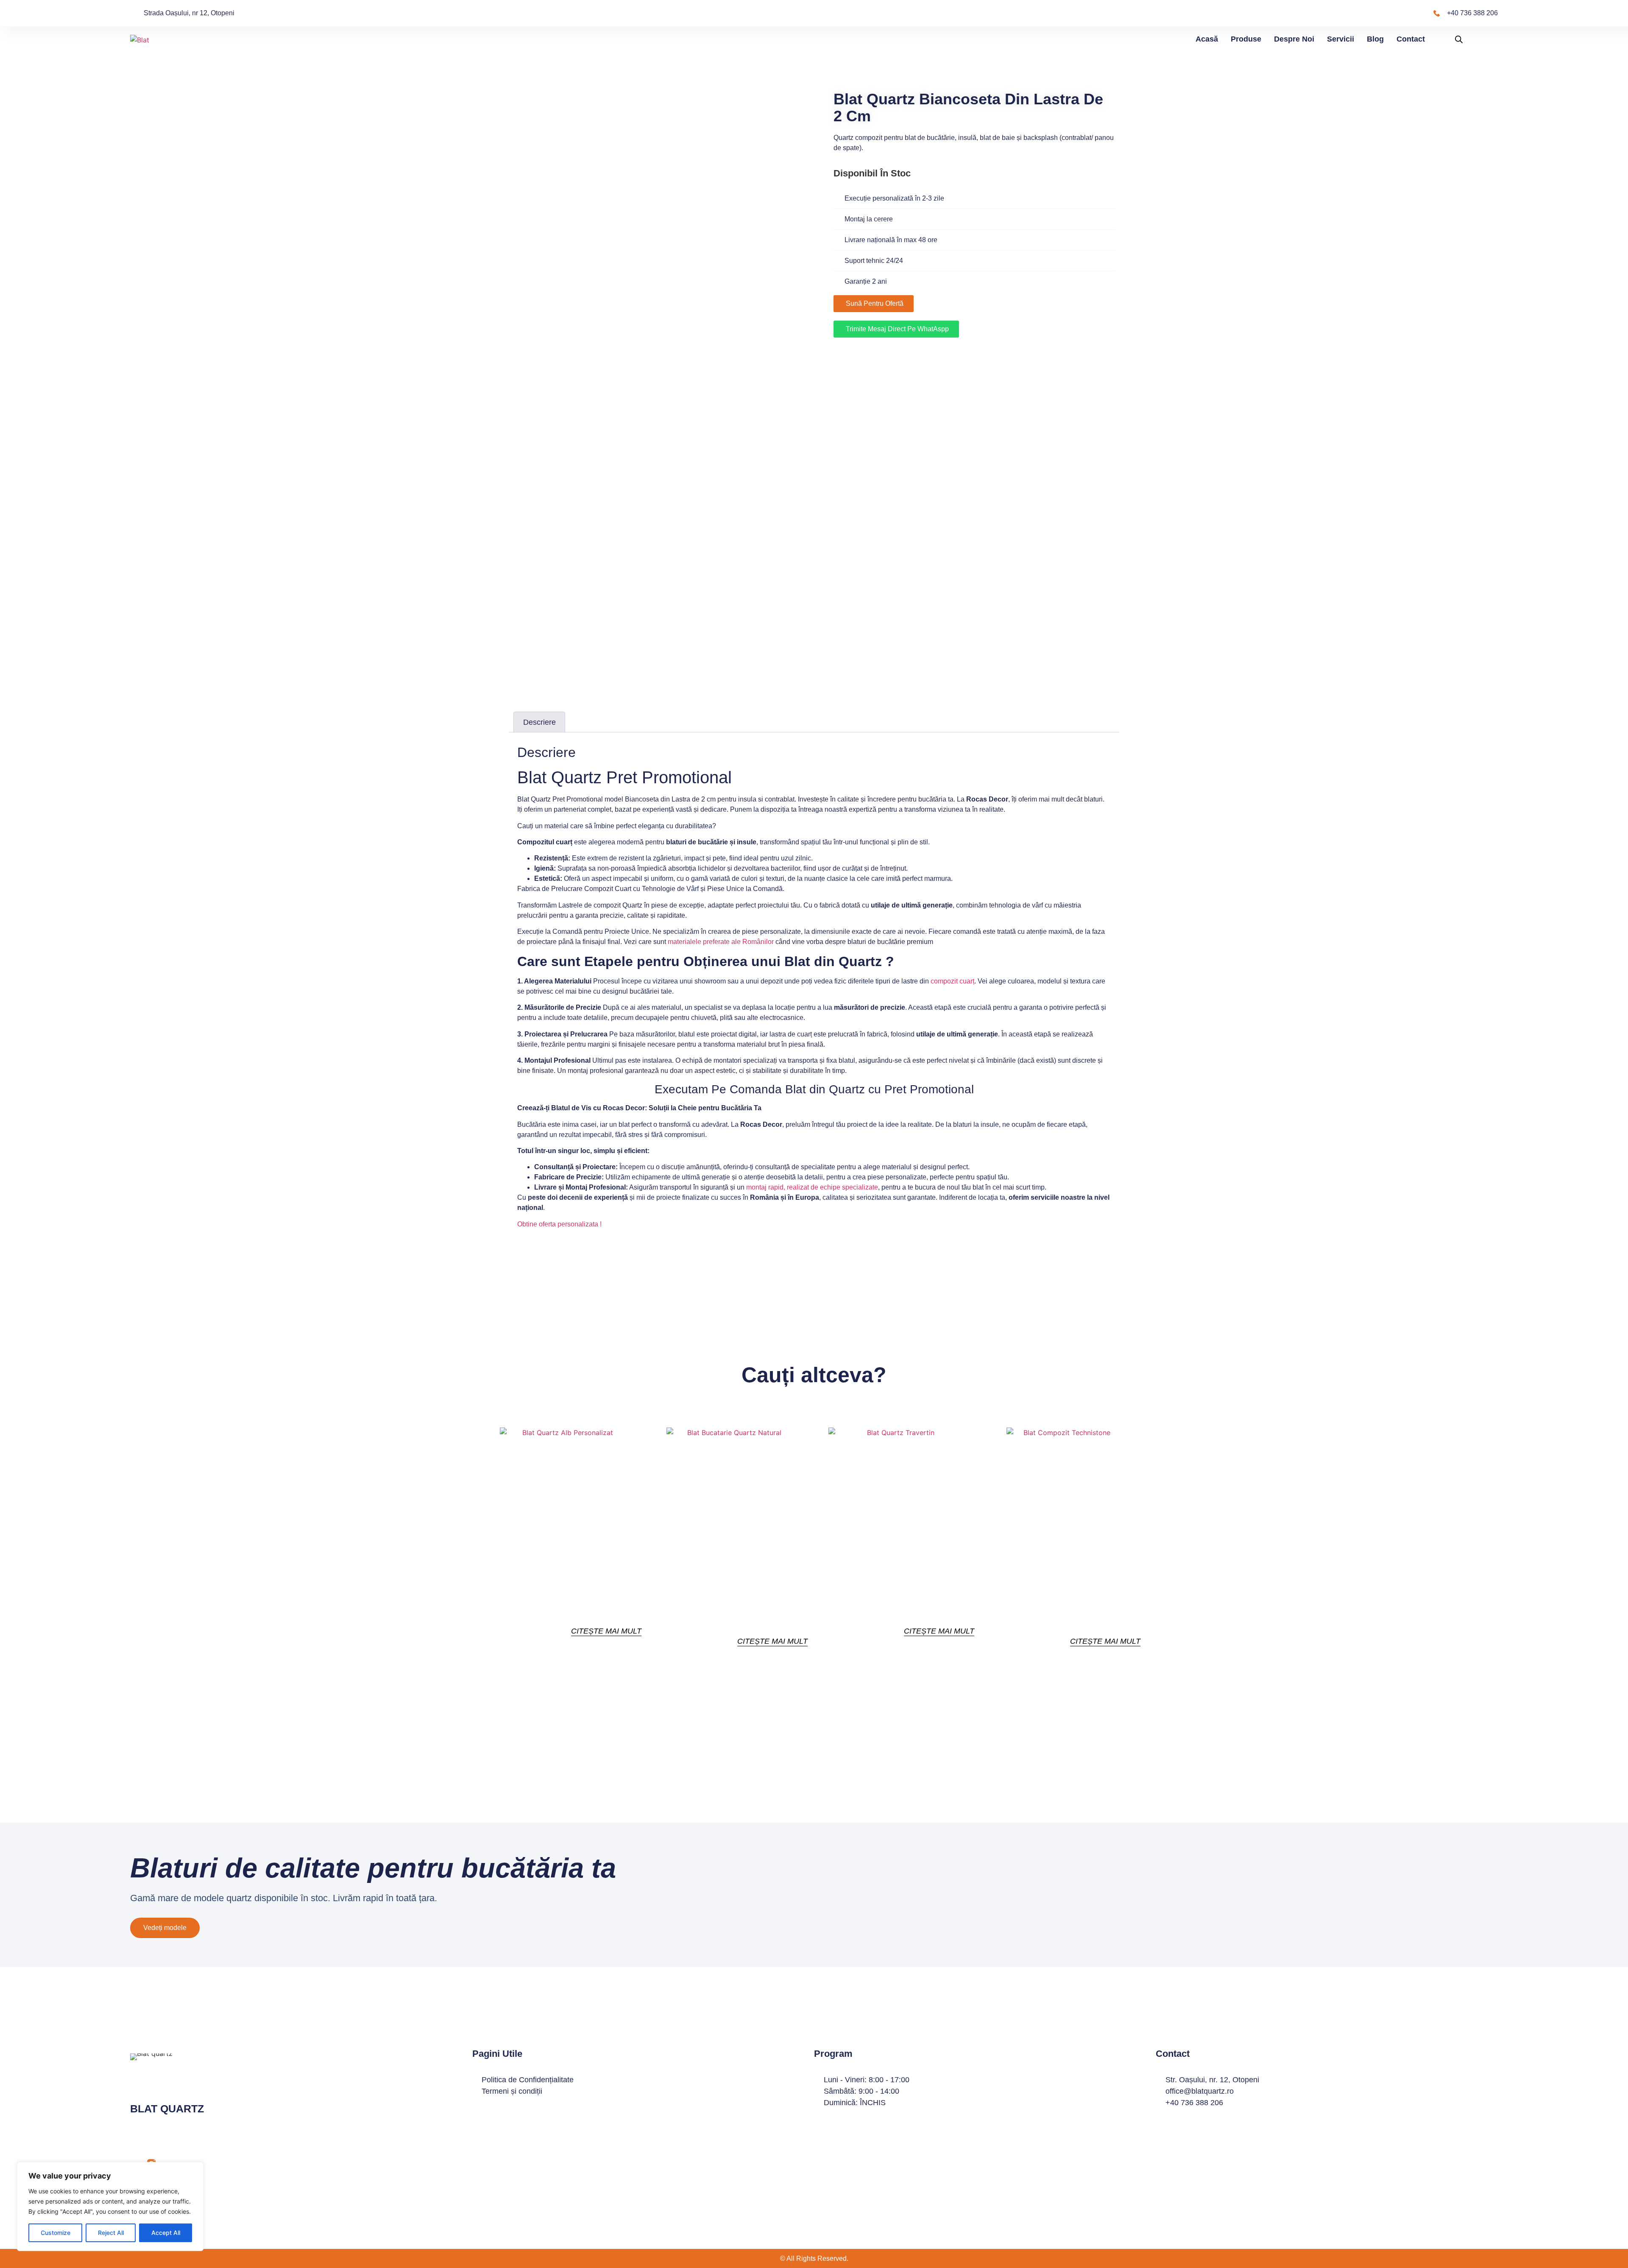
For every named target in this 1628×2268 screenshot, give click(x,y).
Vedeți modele (165, 1928)
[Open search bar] (1459, 39)
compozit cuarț (952, 981)
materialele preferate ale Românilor (721, 942)
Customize (56, 2233)
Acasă (1207, 39)
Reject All (111, 2233)
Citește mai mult (606, 1631)
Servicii (1341, 39)
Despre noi (1294, 39)
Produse (1246, 39)
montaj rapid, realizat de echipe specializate (812, 1187)
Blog (1375, 39)
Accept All (166, 2233)
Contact (1411, 39)
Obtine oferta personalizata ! (559, 1224)
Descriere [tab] (539, 722)
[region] (110, 2207)
